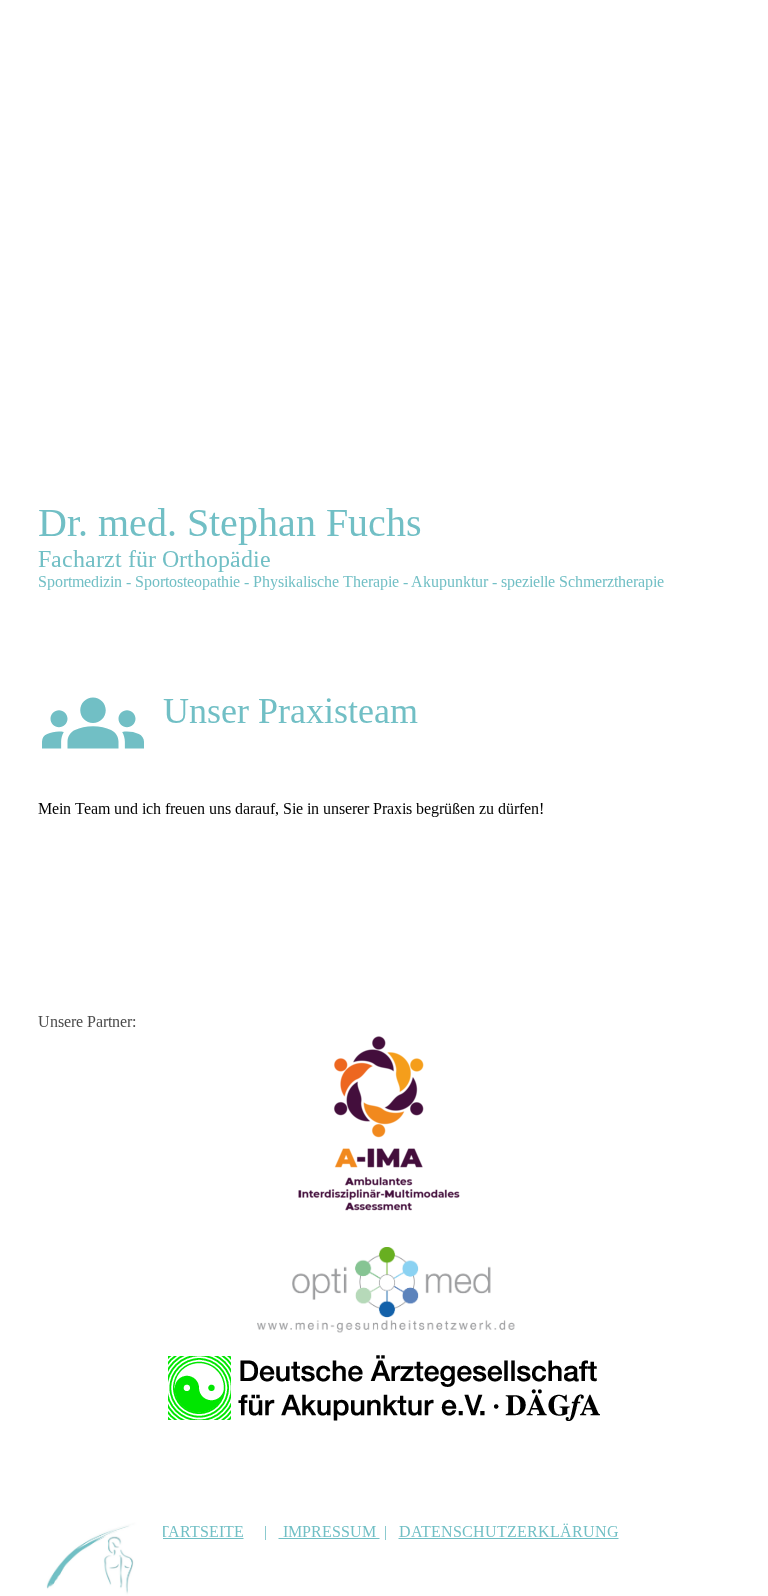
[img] (100, 1558)
